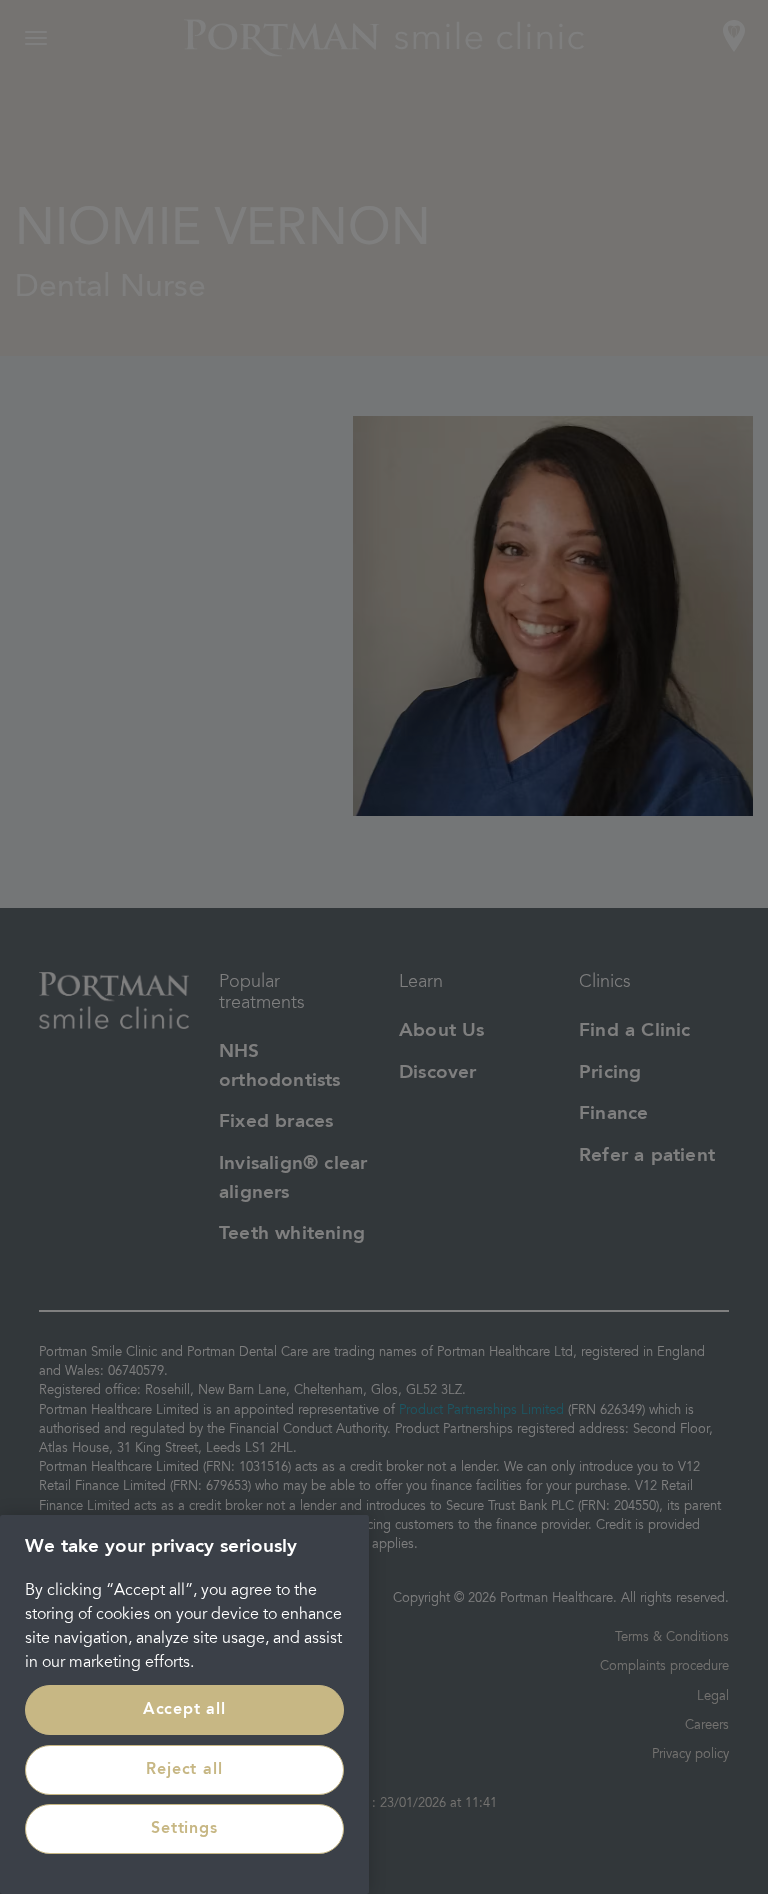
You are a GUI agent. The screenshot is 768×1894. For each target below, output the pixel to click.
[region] (184, 1704)
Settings (184, 1829)
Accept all (184, 1710)
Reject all (184, 1770)
